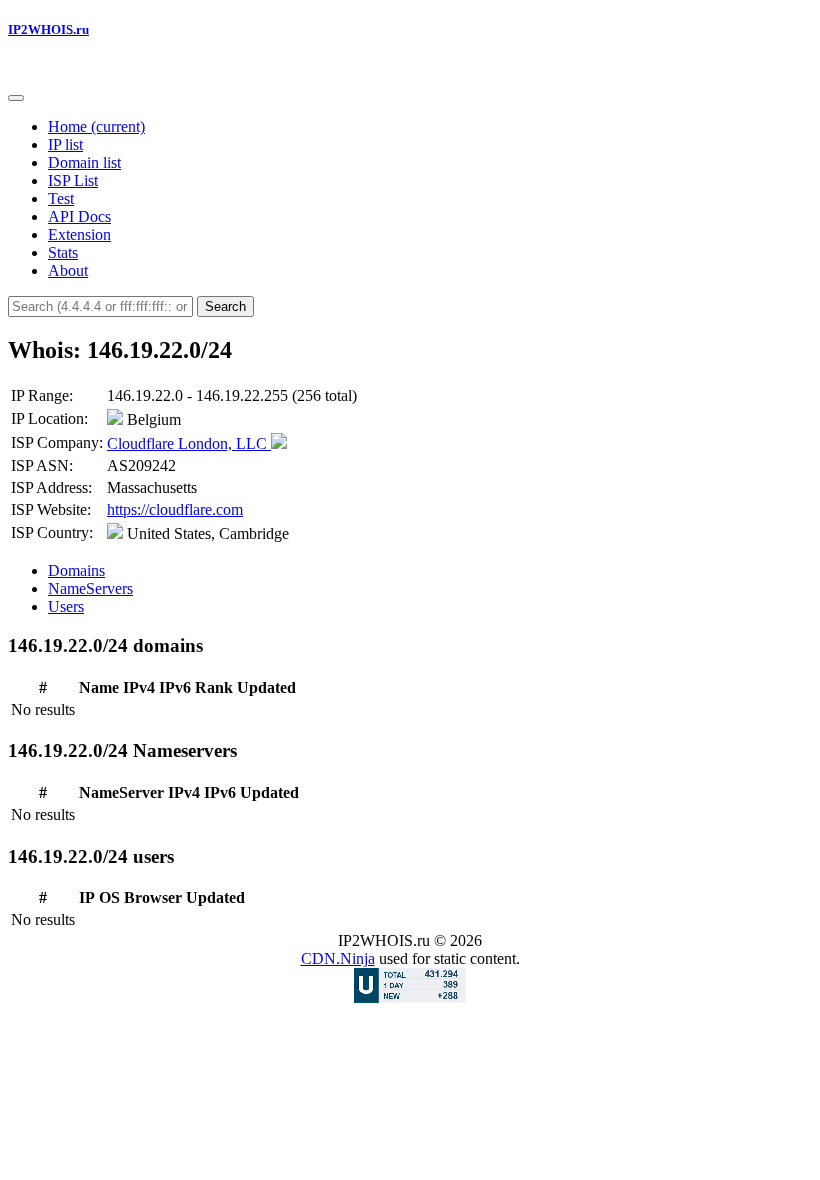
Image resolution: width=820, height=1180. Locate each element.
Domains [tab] (76, 570)
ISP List (73, 180)
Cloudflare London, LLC (189, 443)
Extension (79, 234)
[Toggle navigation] (16, 98)
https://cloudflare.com (175, 509)
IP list (65, 144)
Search (225, 306)
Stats (63, 252)
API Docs (79, 216)
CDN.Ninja (338, 958)
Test (61, 198)
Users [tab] (66, 606)
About (68, 270)
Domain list (84, 162)
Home (96, 126)
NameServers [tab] (90, 588)
